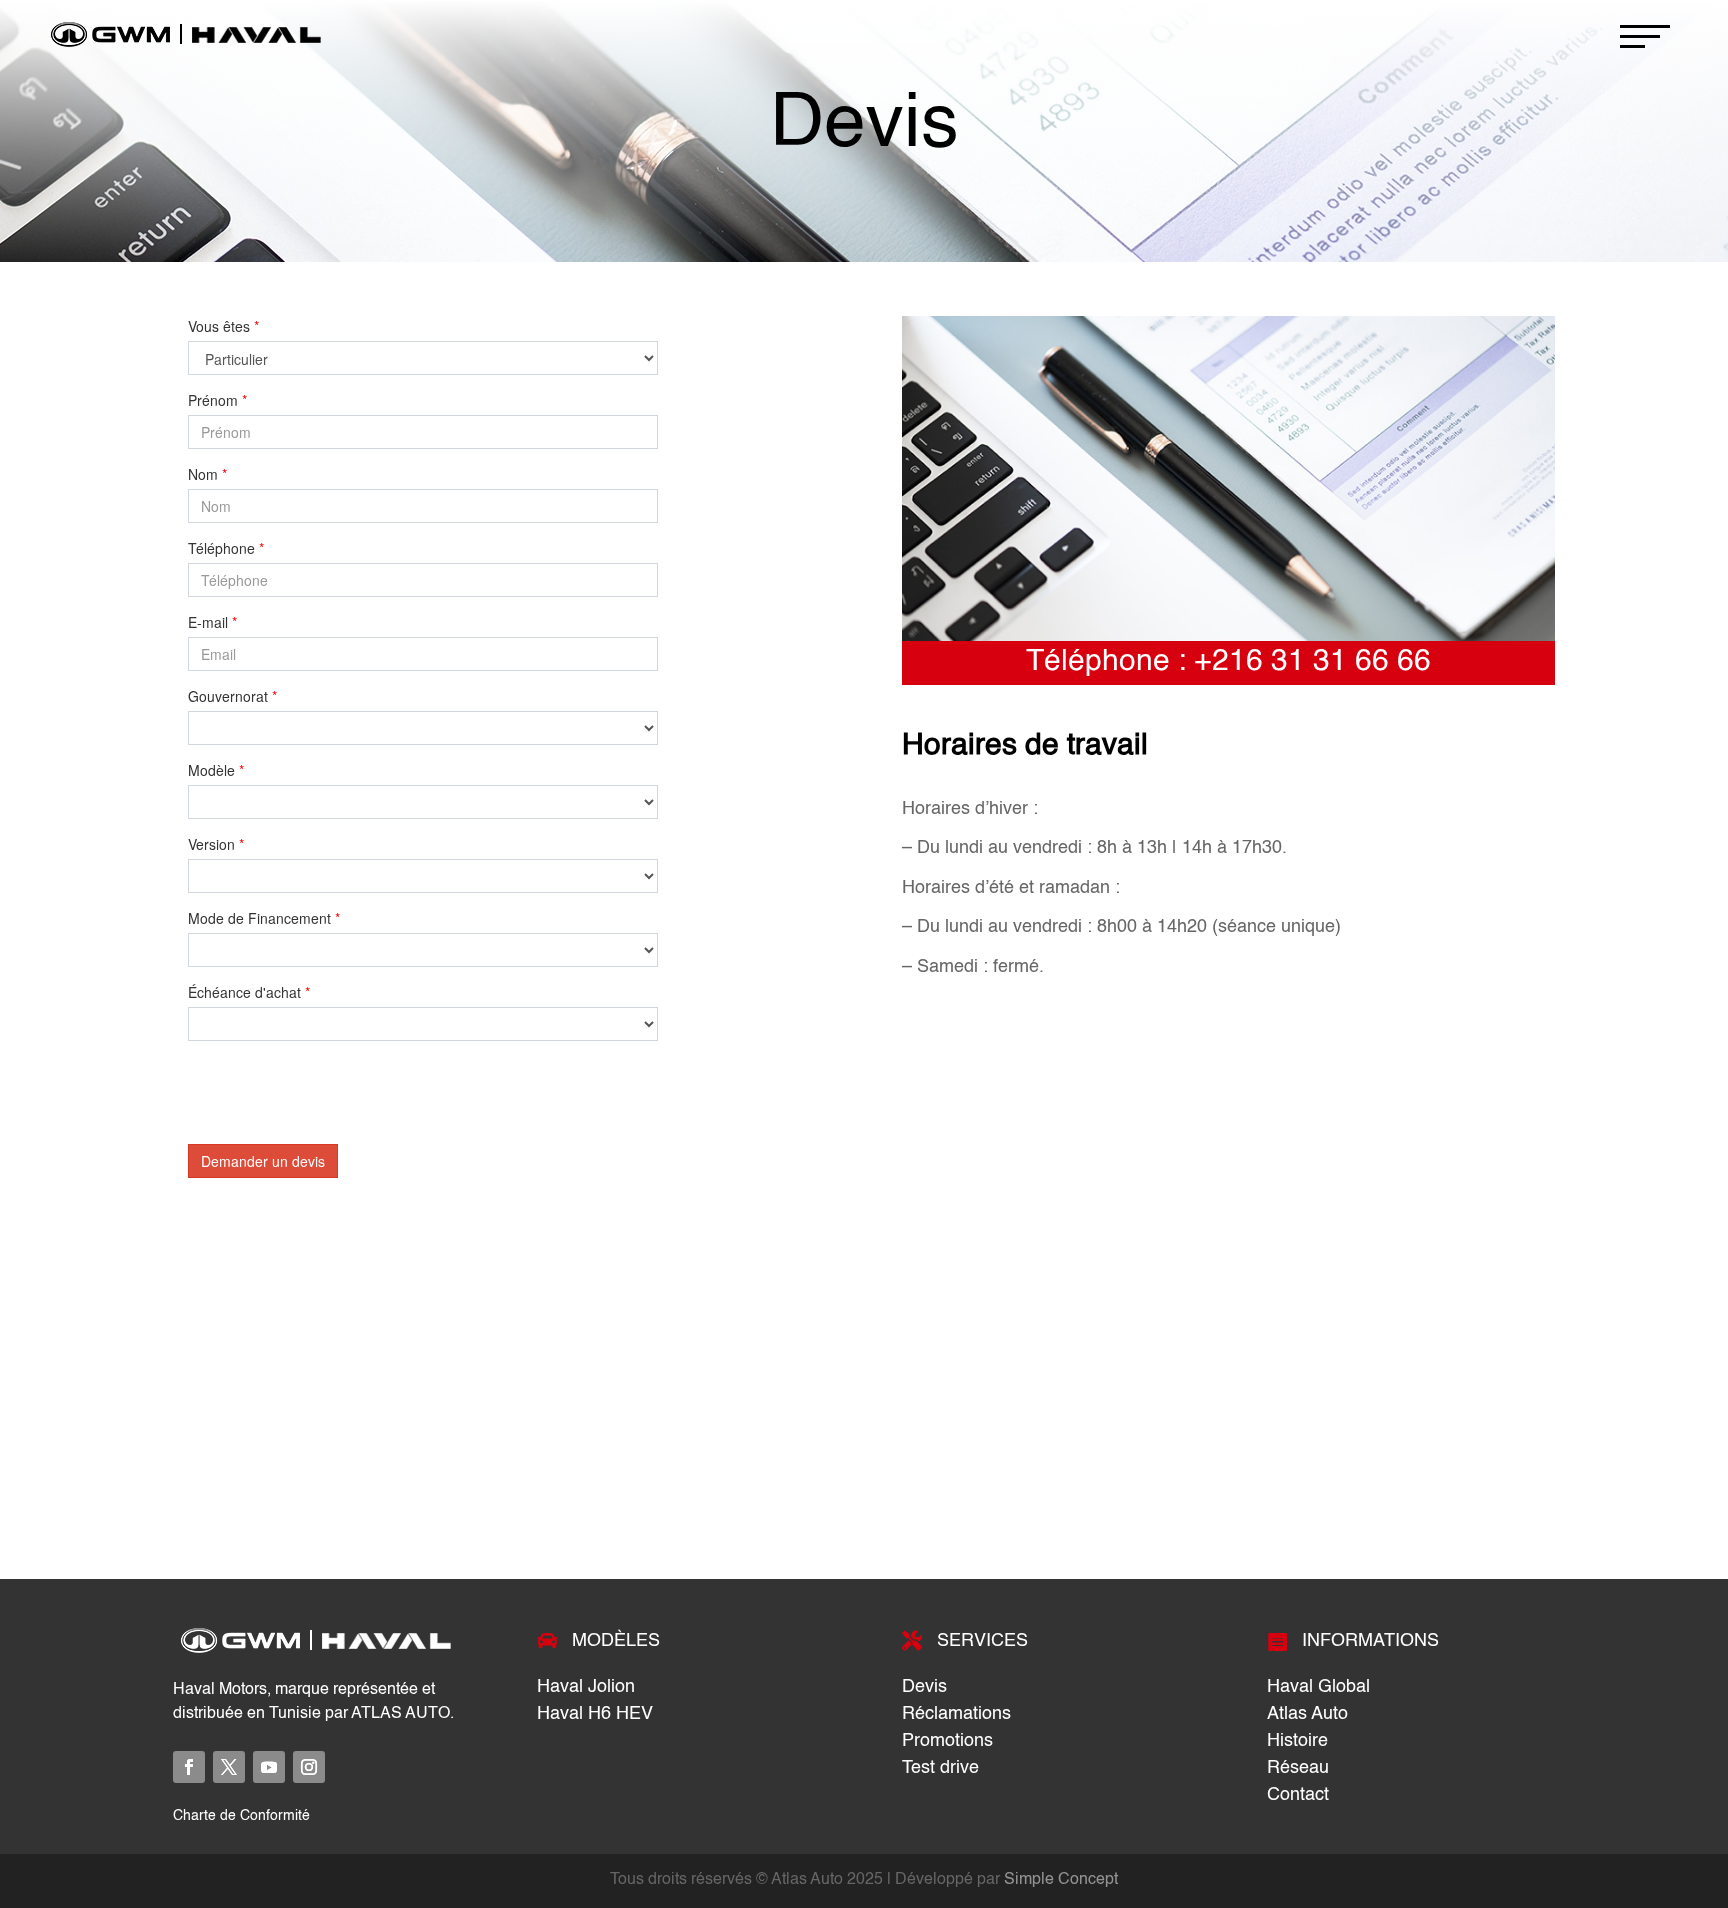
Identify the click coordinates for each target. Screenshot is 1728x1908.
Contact (1298, 1795)
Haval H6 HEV (595, 1714)
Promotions (947, 1741)
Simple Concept (1061, 1880)
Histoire (1297, 1741)
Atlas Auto (1307, 1714)
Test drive (940, 1768)
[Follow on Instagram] (309, 1767)
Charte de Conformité (241, 1816)
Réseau (1298, 1768)
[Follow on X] (229, 1767)
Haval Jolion (586, 1687)
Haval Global (1318, 1687)
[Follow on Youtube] (269, 1767)
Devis (924, 1687)
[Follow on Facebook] (189, 1767)
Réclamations (956, 1714)
